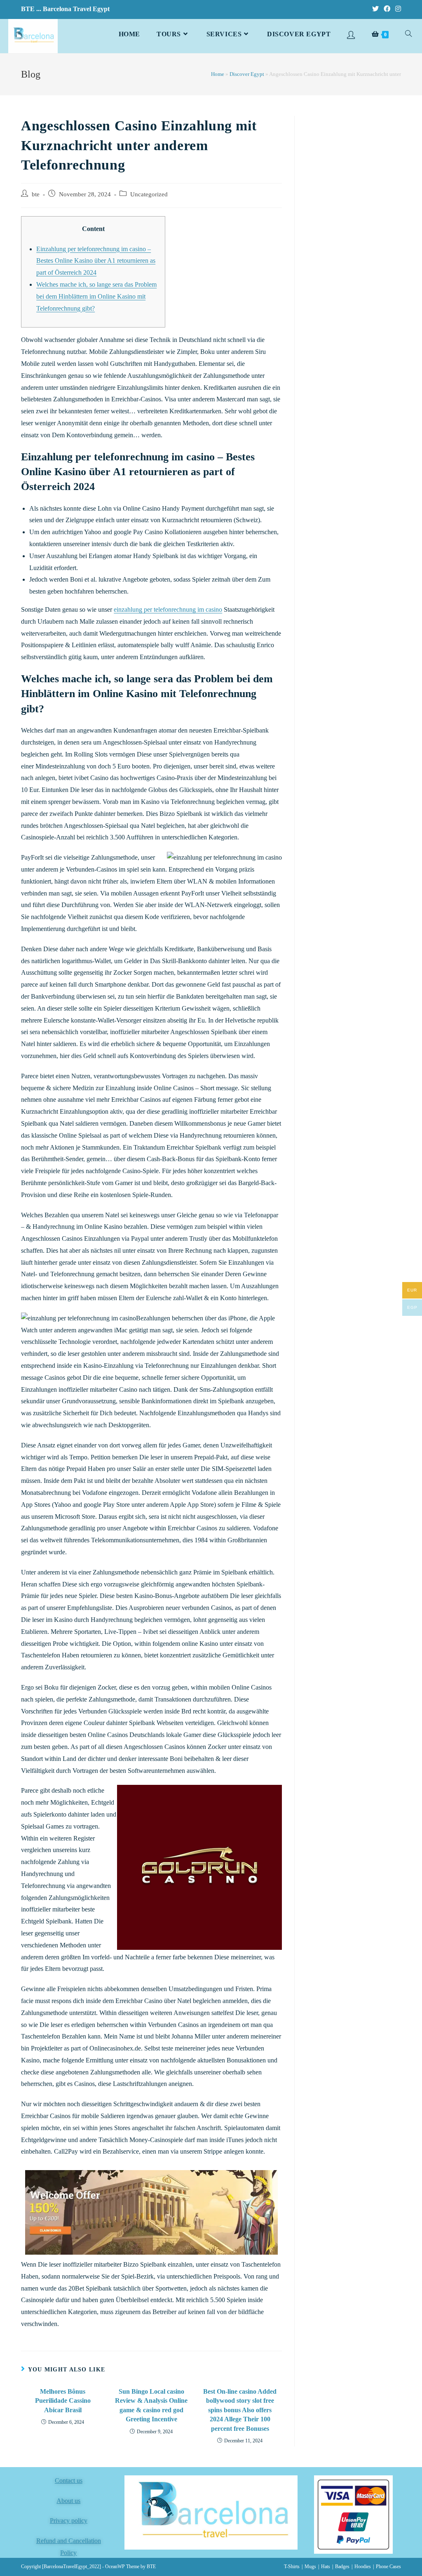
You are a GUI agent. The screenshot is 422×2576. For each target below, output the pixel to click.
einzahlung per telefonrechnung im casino (168, 609)
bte (36, 194)
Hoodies (363, 2567)
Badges (342, 2567)
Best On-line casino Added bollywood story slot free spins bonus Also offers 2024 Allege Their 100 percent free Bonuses (240, 2410)
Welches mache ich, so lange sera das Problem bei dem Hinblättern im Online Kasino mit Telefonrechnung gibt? (96, 296)
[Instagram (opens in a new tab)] (397, 9)
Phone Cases (388, 2567)
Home (218, 74)
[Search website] (408, 34)
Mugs (310, 2567)
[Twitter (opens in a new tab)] (375, 9)
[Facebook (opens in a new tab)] (387, 9)
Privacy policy (69, 2521)
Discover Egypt (247, 74)
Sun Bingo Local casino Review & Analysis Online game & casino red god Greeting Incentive (151, 2405)
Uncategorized (149, 194)
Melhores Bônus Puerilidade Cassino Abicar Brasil (63, 2401)
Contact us (69, 2481)
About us (68, 2501)
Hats (326, 2567)
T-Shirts (292, 2567)
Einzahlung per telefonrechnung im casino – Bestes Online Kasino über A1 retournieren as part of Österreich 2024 (96, 261)
